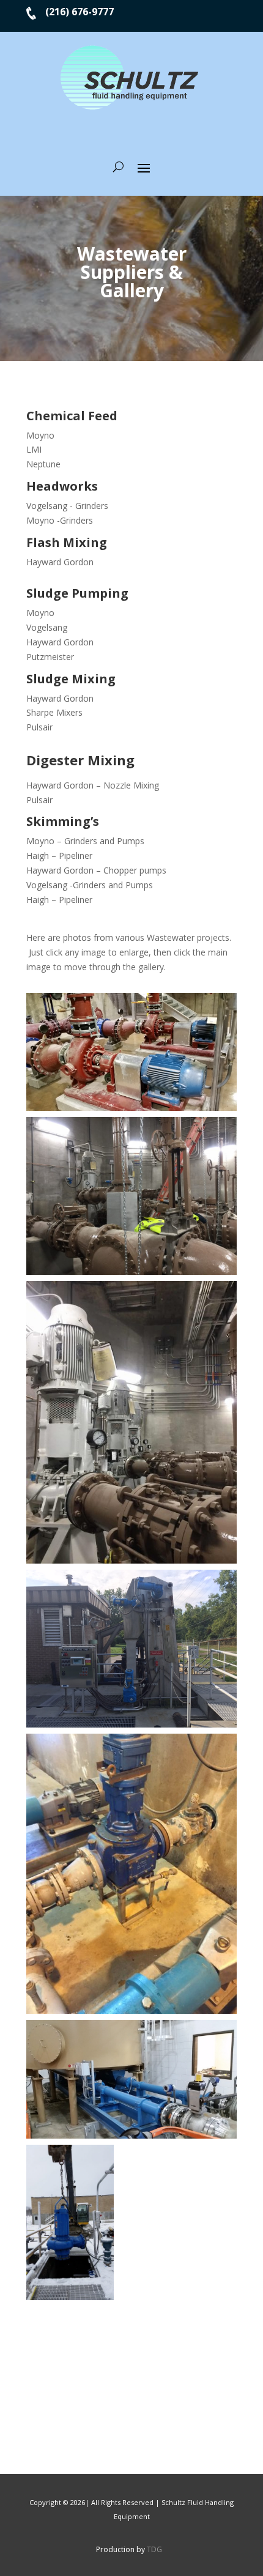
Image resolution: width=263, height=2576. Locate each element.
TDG (154, 2549)
